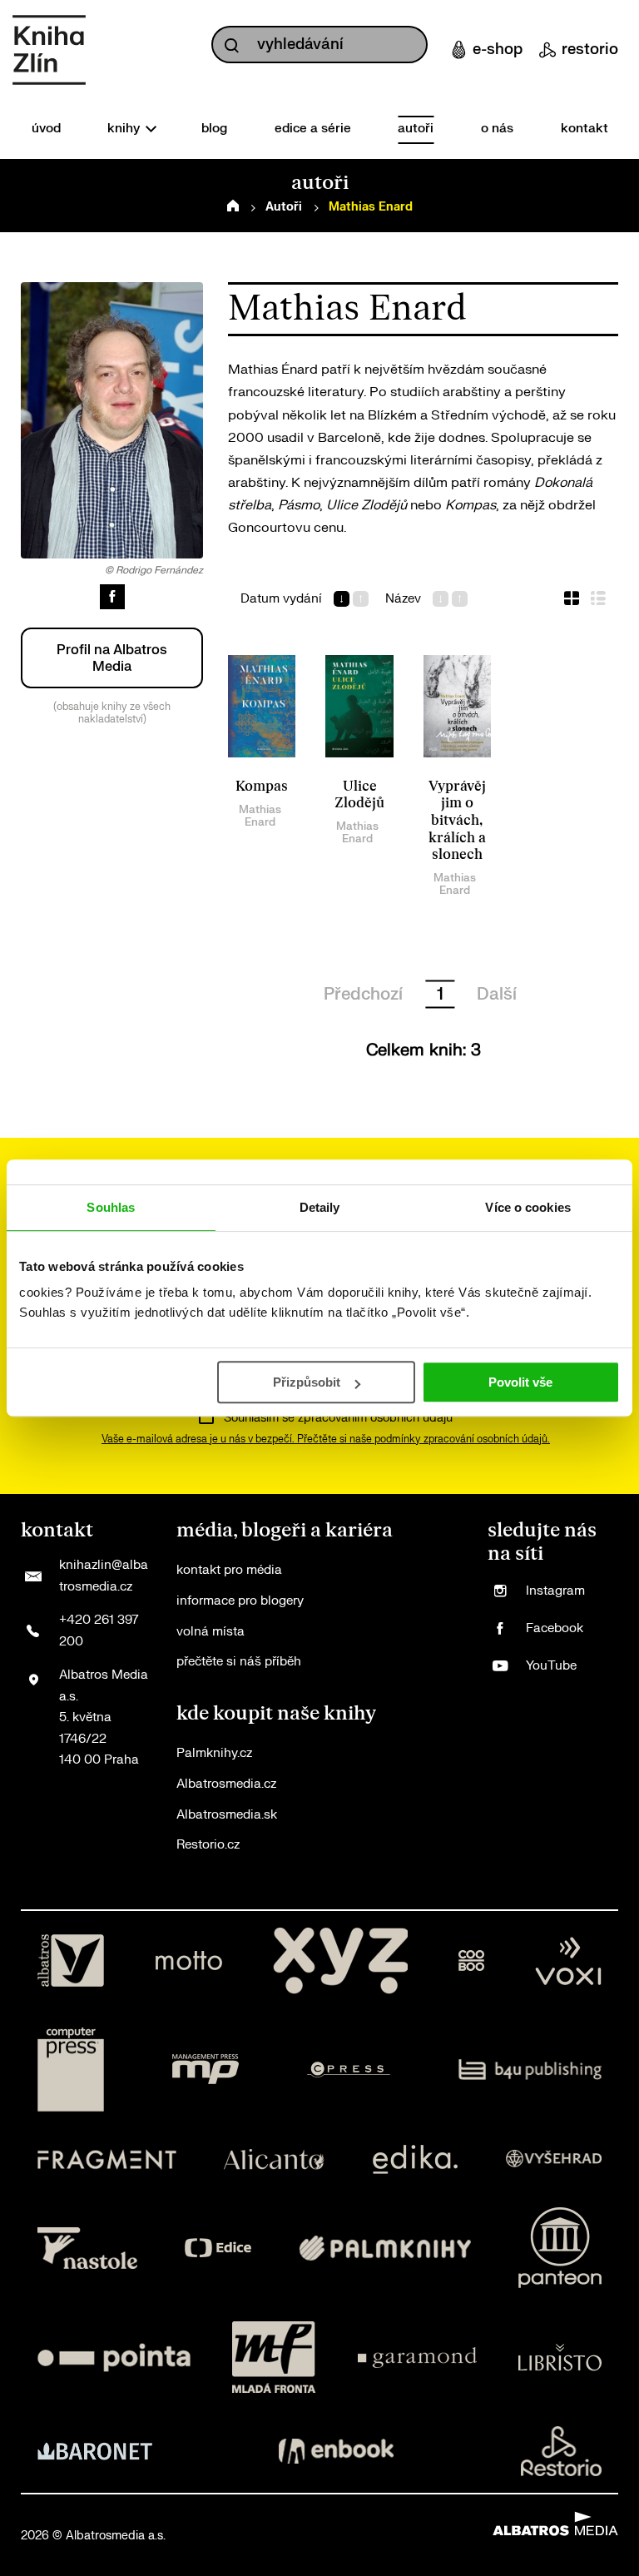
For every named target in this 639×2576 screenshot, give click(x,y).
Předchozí (363, 994)
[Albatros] (71, 1961)
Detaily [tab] (320, 1207)
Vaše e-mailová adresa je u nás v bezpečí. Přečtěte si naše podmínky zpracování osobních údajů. (326, 1439)
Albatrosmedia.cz (226, 1784)
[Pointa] (114, 2357)
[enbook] (336, 2451)
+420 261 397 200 (99, 1631)
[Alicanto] (274, 2159)
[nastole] (87, 2248)
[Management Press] (206, 2070)
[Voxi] (568, 1961)
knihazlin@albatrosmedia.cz (104, 1576)
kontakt (585, 129)
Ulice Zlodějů (359, 795)
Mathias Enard (260, 816)
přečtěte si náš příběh (239, 1662)
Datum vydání (281, 599)
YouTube (551, 1666)
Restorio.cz (208, 1845)
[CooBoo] (471, 1961)
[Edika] (415, 2159)
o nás (497, 129)
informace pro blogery (240, 1601)
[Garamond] (417, 2357)
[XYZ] (340, 1961)
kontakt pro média (229, 1570)
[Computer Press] (71, 2070)
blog (214, 129)
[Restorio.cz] (562, 2451)
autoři (416, 129)
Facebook (555, 1628)
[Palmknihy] (385, 2248)
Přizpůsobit (307, 1382)
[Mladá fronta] (274, 2357)
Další (497, 994)
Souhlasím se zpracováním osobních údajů (338, 1418)
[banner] (49, 50)
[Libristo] (560, 2357)
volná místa (211, 1632)
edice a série (313, 129)
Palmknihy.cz (214, 1753)
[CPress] (349, 2070)
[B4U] (530, 2070)
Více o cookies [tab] (528, 1207)
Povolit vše (520, 1382)
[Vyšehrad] (554, 2159)
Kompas (262, 787)
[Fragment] (107, 2159)
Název (403, 599)
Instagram (555, 1591)
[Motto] (189, 1961)
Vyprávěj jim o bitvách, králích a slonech (457, 821)
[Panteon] (560, 2248)
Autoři (284, 207)
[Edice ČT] (218, 2248)
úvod (46, 129)
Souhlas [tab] (111, 1207)
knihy (125, 129)
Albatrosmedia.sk (227, 1815)
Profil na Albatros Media (112, 658)
